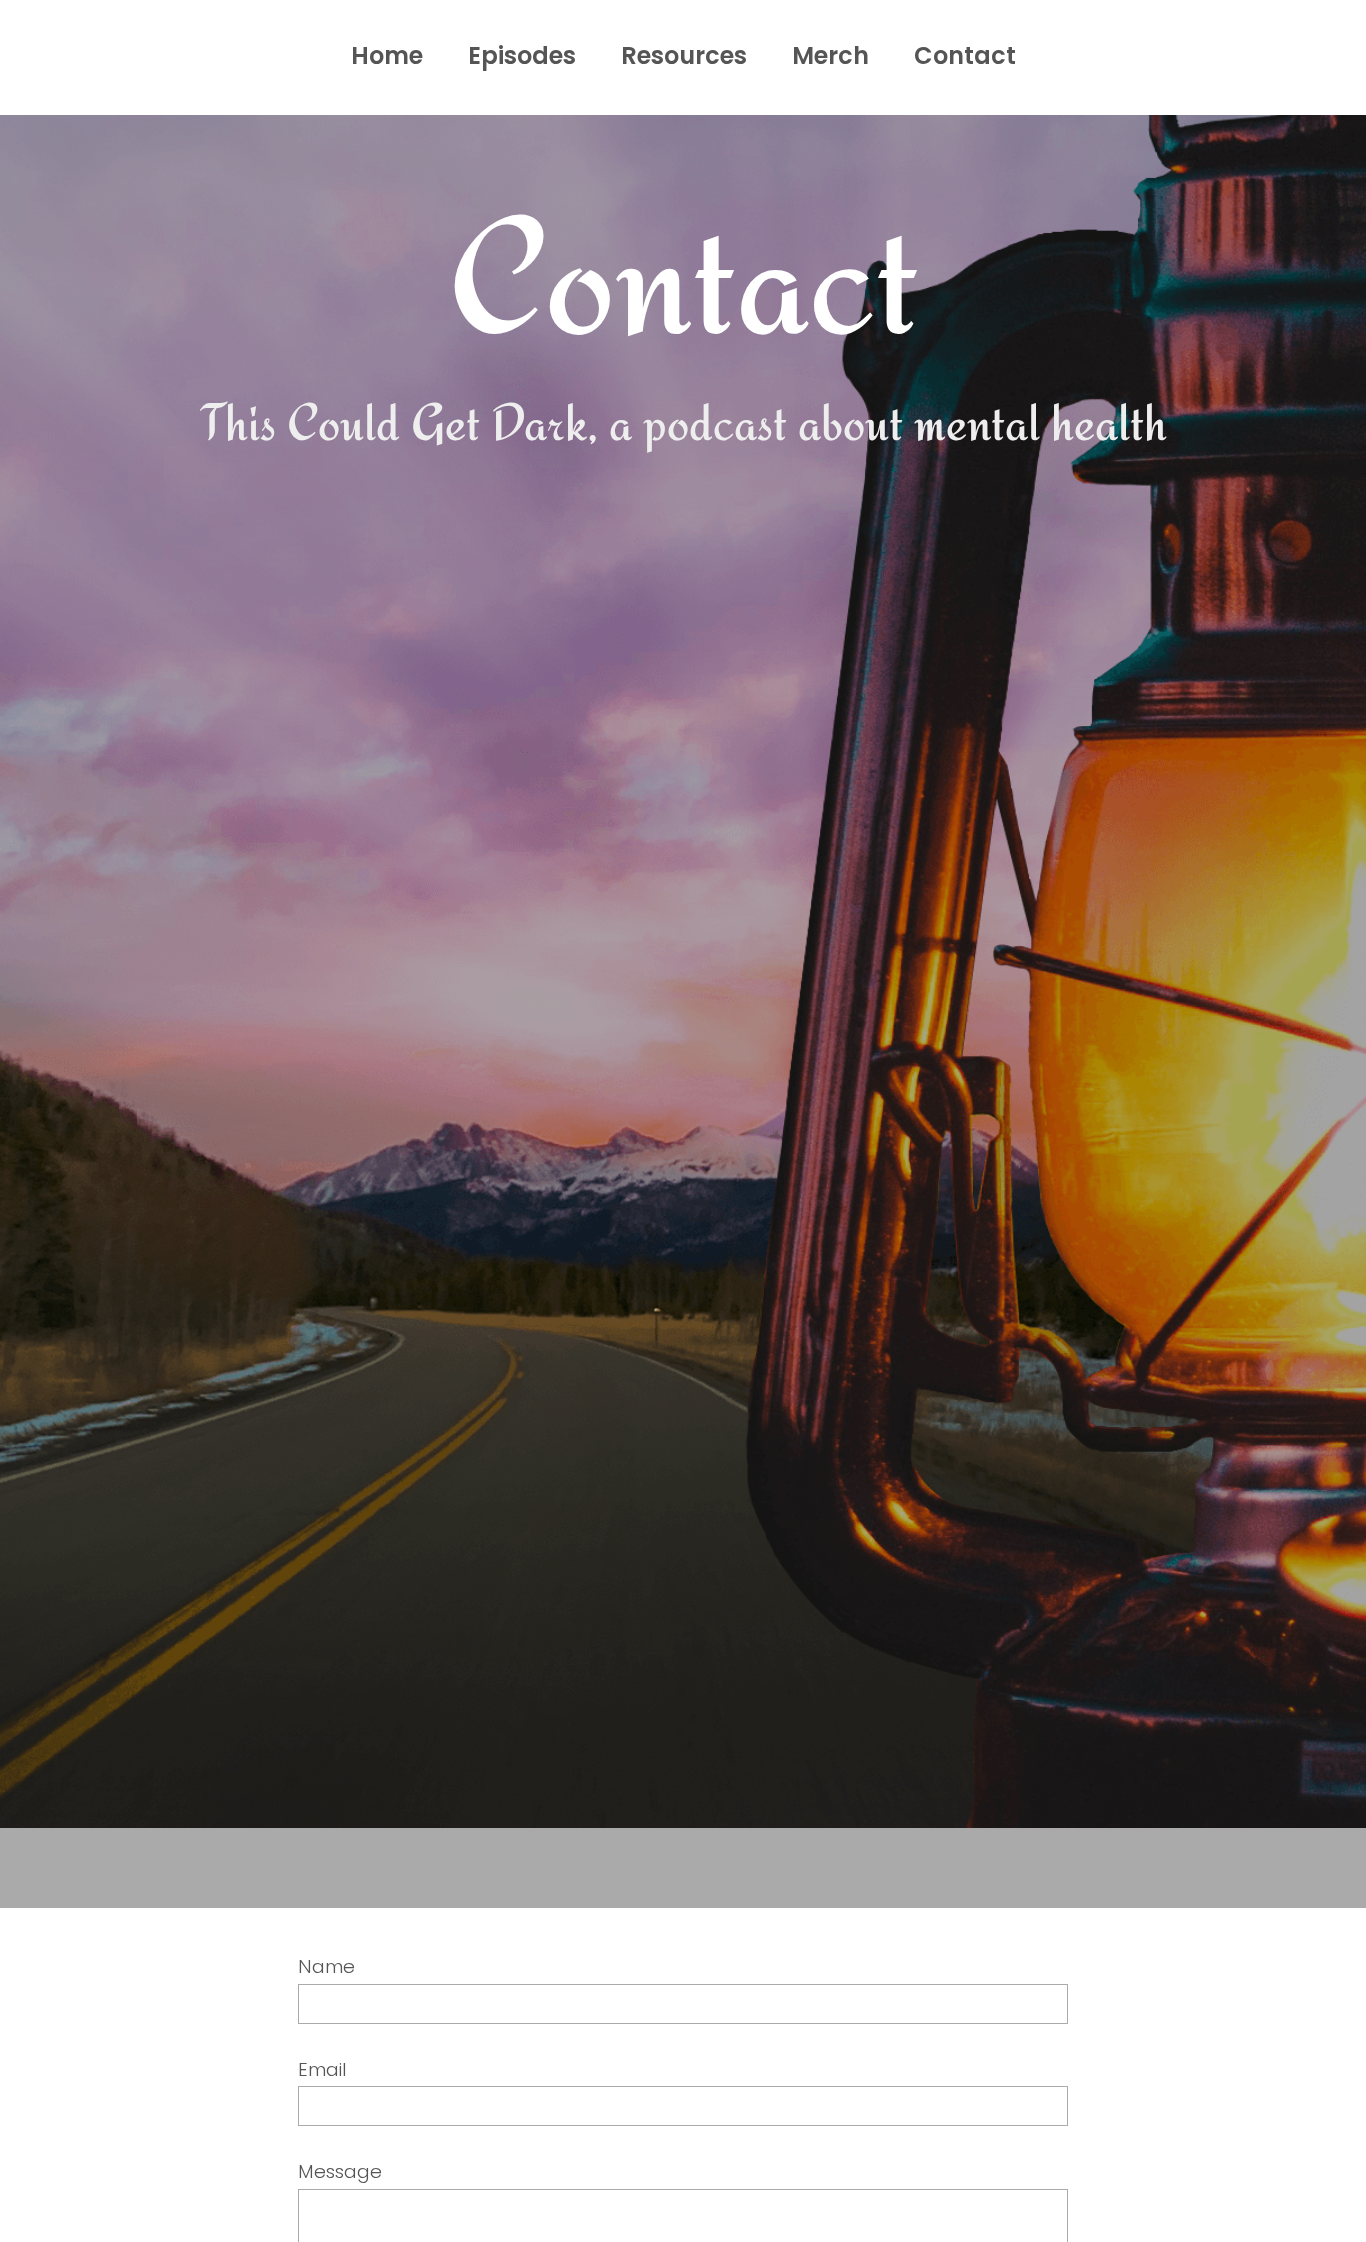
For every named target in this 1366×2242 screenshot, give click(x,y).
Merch (830, 55)
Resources (684, 55)
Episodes (522, 55)
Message (340, 2171)
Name (326, 1966)
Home (387, 55)
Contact (965, 55)
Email (322, 2069)
